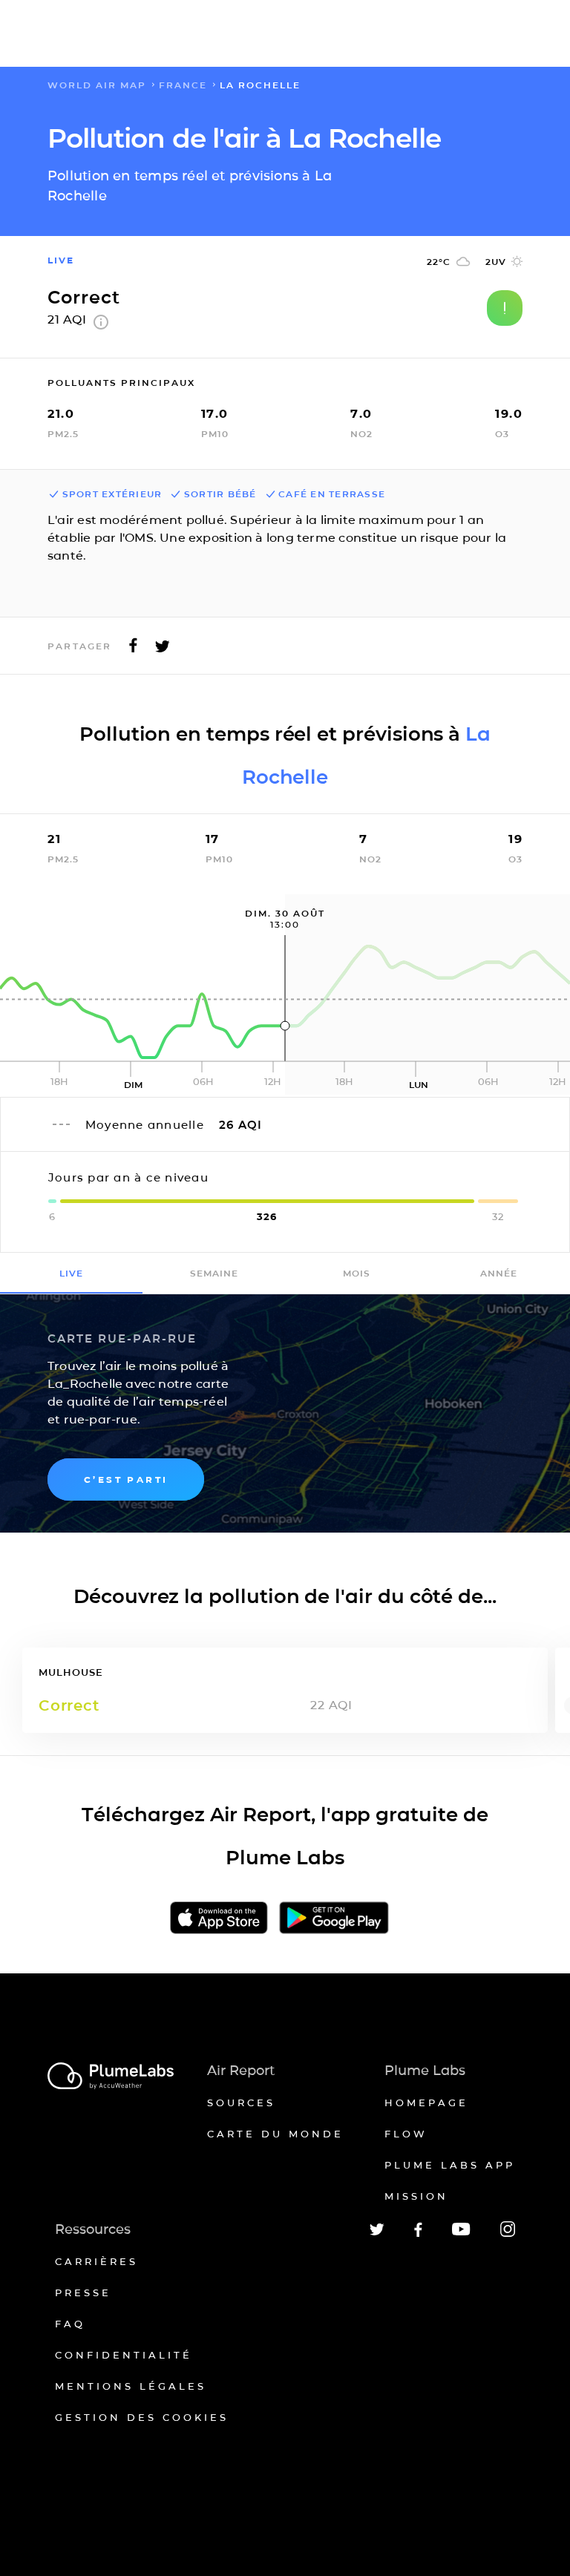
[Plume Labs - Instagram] (508, 2234)
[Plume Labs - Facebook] (418, 2234)
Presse (83, 2292)
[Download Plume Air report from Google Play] (334, 1919)
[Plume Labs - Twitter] (377, 2233)
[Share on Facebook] (133, 650)
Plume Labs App (450, 2165)
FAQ (70, 2324)
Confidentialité (124, 2355)
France (183, 85)
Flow (406, 2134)
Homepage (426, 2103)
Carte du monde (275, 2134)
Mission (416, 2196)
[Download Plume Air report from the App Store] (219, 1919)
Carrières (96, 2261)
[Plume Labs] (111, 2077)
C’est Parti (126, 1479)
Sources (241, 2103)
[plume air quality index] (101, 325)
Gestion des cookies (142, 2417)
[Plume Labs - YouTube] (461, 2233)
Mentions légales (131, 2386)
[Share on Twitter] (163, 650)
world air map (97, 85)
